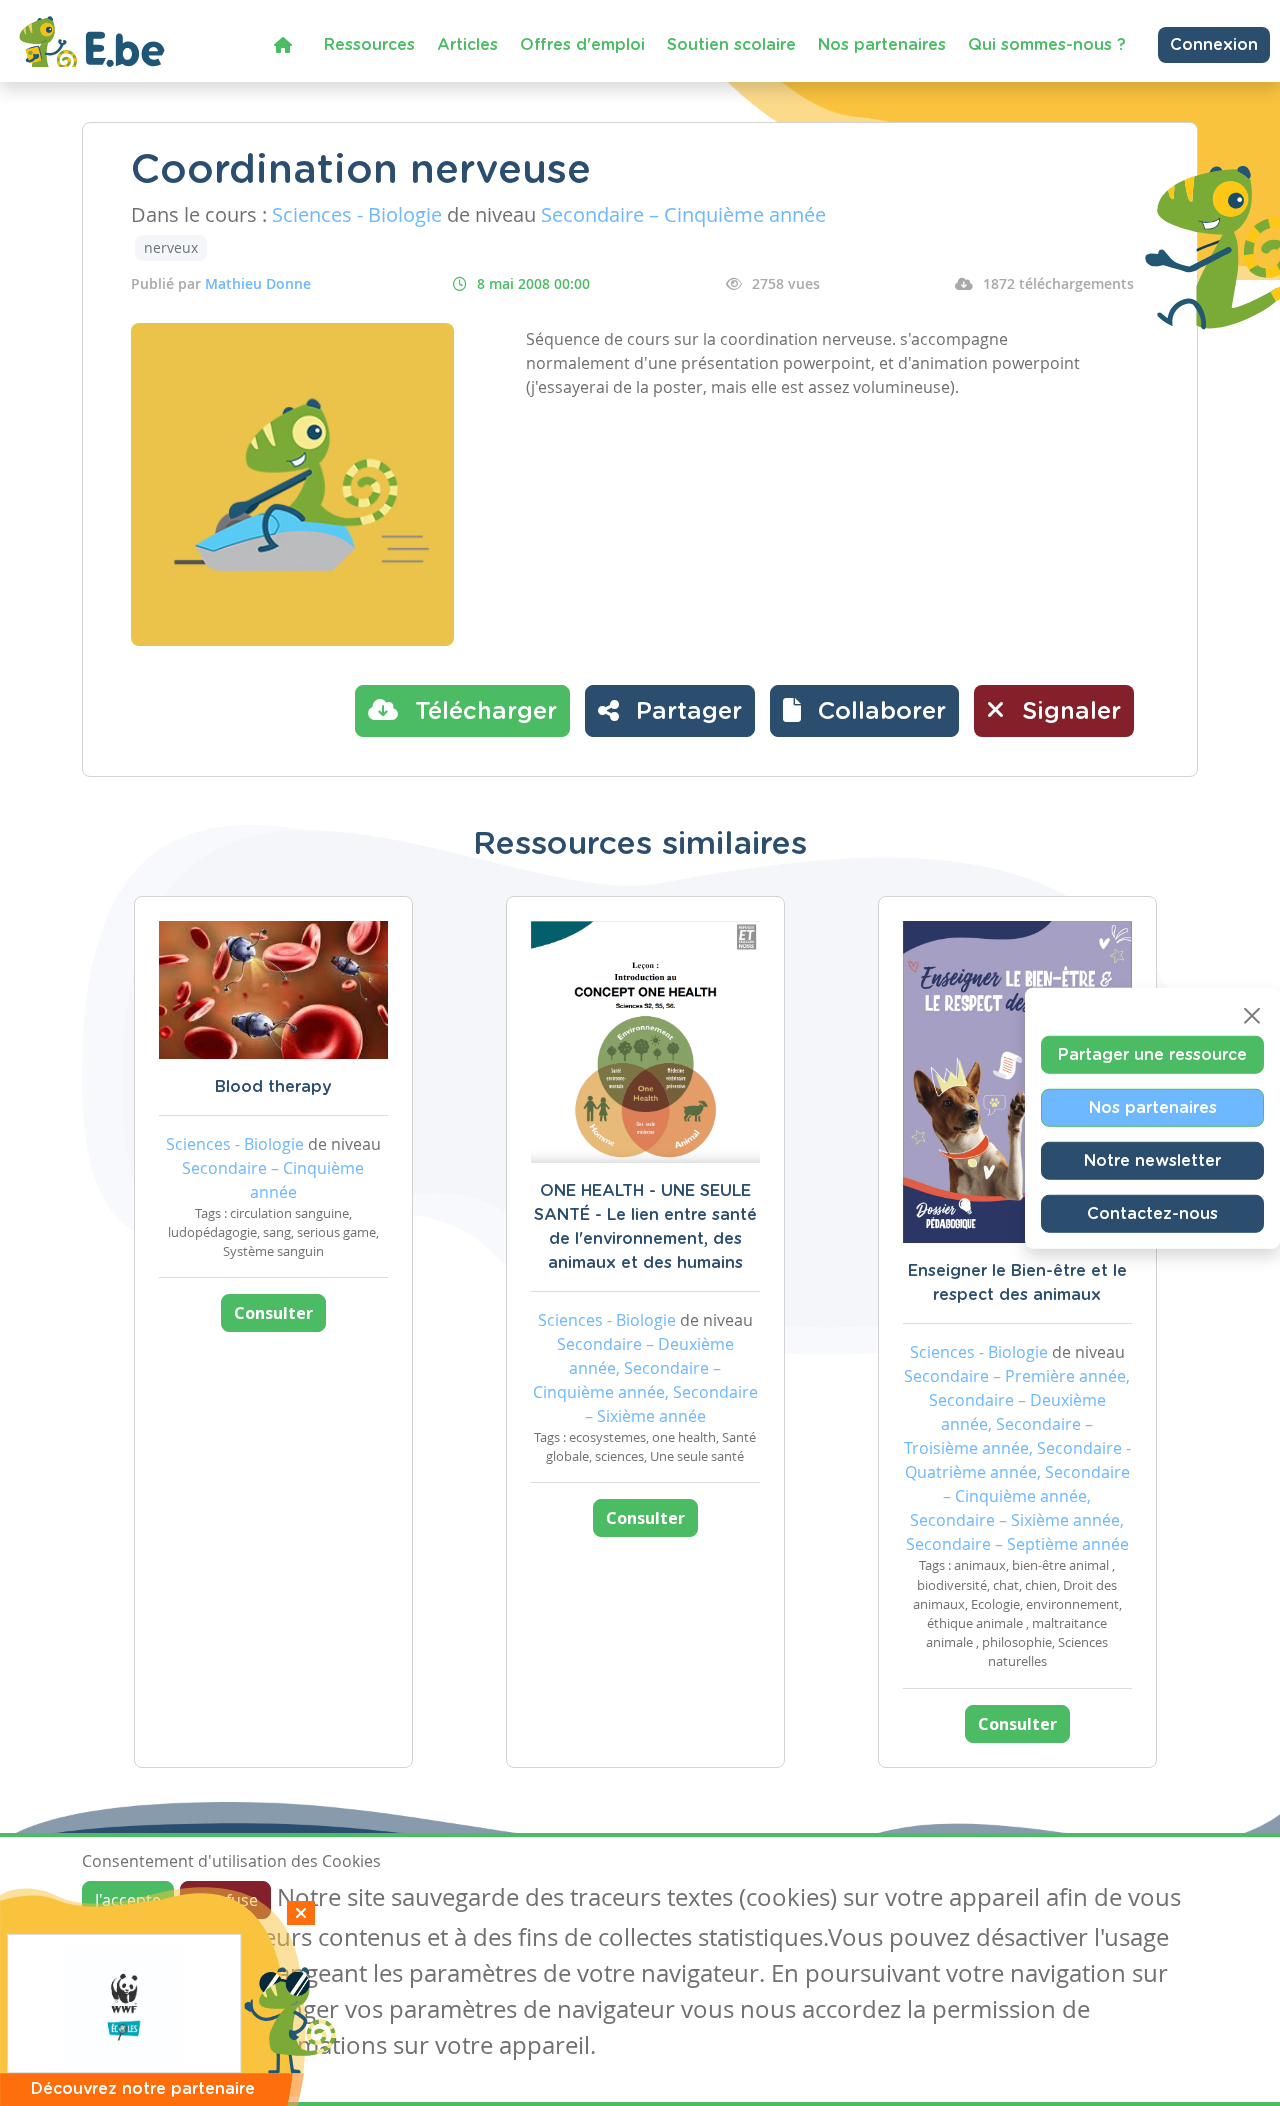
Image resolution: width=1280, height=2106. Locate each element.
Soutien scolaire (731, 45)
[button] (864, 711)
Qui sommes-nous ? (1047, 45)
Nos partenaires (882, 45)
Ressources (369, 45)
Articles (467, 45)
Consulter (273, 1313)
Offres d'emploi (582, 45)
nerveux (171, 247)
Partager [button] (685, 712)
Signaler (1068, 712)
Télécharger (482, 712)
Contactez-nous (1152, 1214)
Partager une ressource (1152, 1055)
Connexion (1214, 45)
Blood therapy (273, 1087)
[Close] (1252, 1016)
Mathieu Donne (258, 283)
